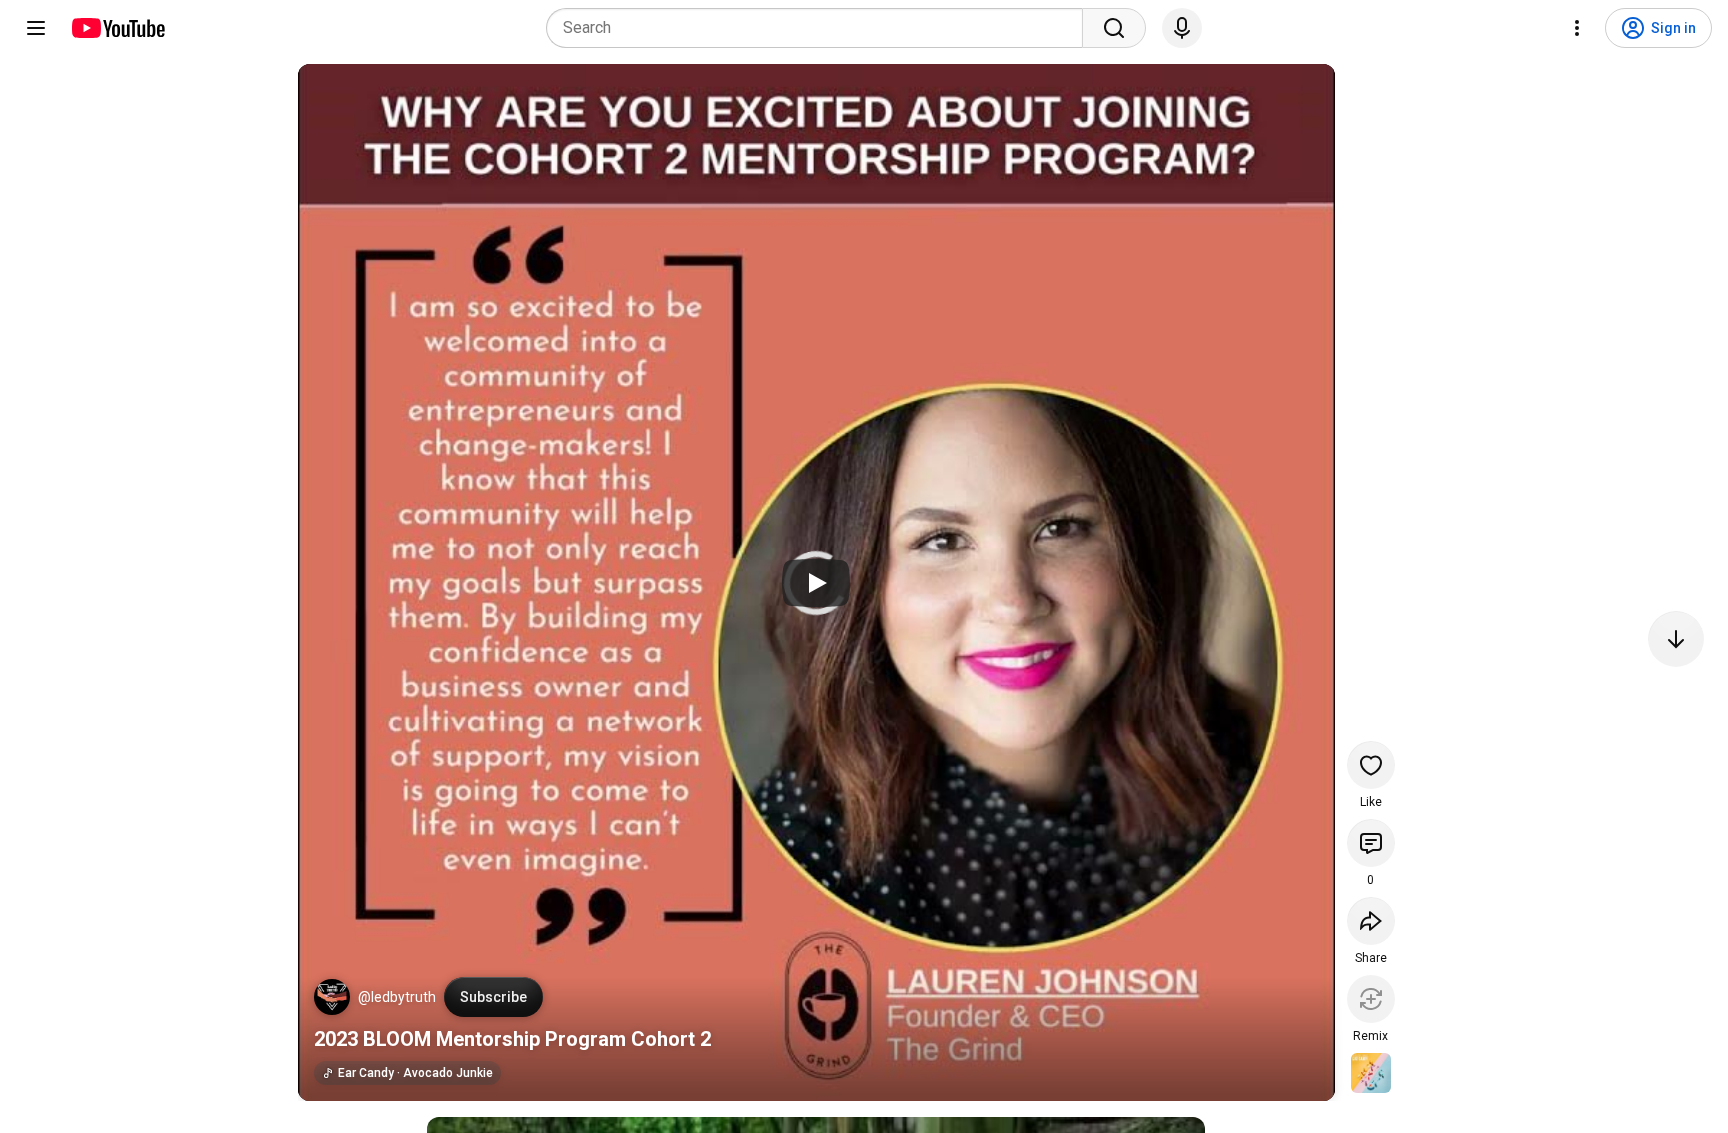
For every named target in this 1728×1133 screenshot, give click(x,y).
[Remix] (1371, 999)
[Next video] (1676, 639)
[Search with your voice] (1182, 28)
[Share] (1371, 921)
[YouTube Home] (117, 28)
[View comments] (1371, 843)
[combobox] (820, 28)
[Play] (816, 583)
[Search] (1114, 28)
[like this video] (1371, 765)
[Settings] (1577, 28)
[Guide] (36, 28)
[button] (332, 997)
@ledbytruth (397, 997)
